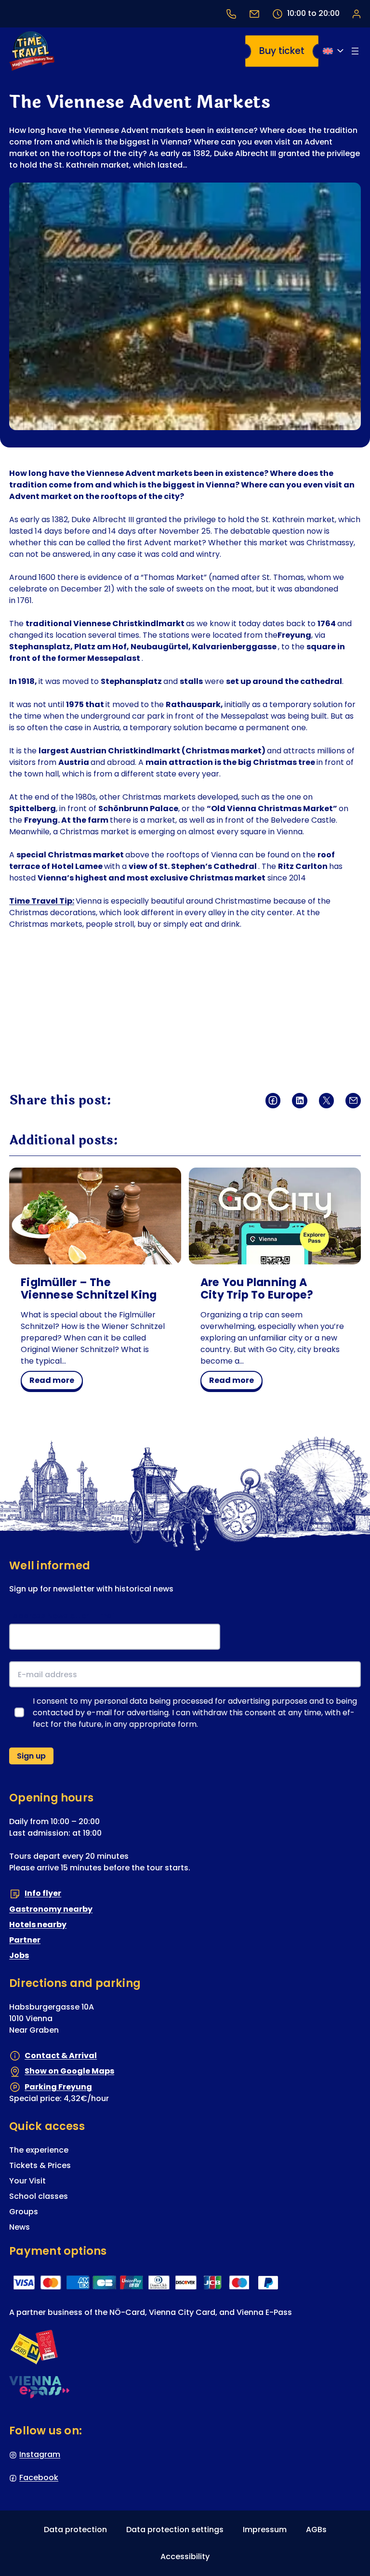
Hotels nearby (38, 1925)
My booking (356, 13)
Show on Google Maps (69, 2071)
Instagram (40, 2454)
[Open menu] (355, 51)
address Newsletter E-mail (65, 1616)
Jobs (19, 1955)
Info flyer (43, 1893)
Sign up (31, 1756)
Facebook (39, 2477)
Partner (25, 1940)
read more (56, 1382)
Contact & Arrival (61, 2056)
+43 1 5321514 (231, 14)
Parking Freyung (58, 2087)
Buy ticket (282, 51)
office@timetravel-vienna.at (254, 14)
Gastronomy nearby (51, 1909)
